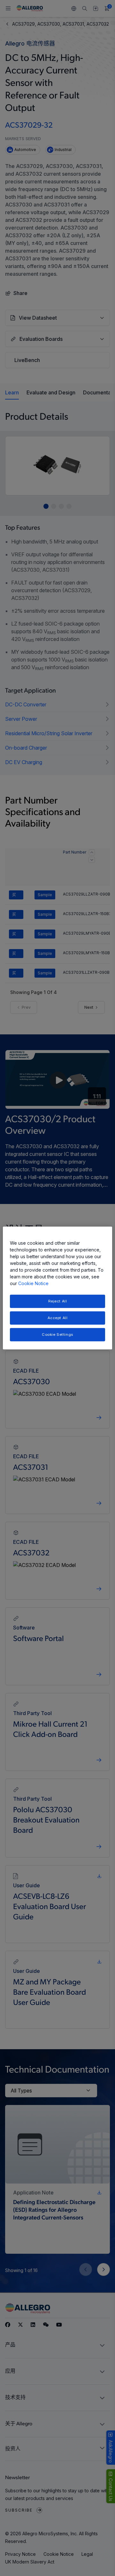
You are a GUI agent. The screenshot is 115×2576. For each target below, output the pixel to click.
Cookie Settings (57, 1334)
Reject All (58, 1301)
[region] (57, 1288)
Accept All (58, 1318)
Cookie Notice (33, 1283)
